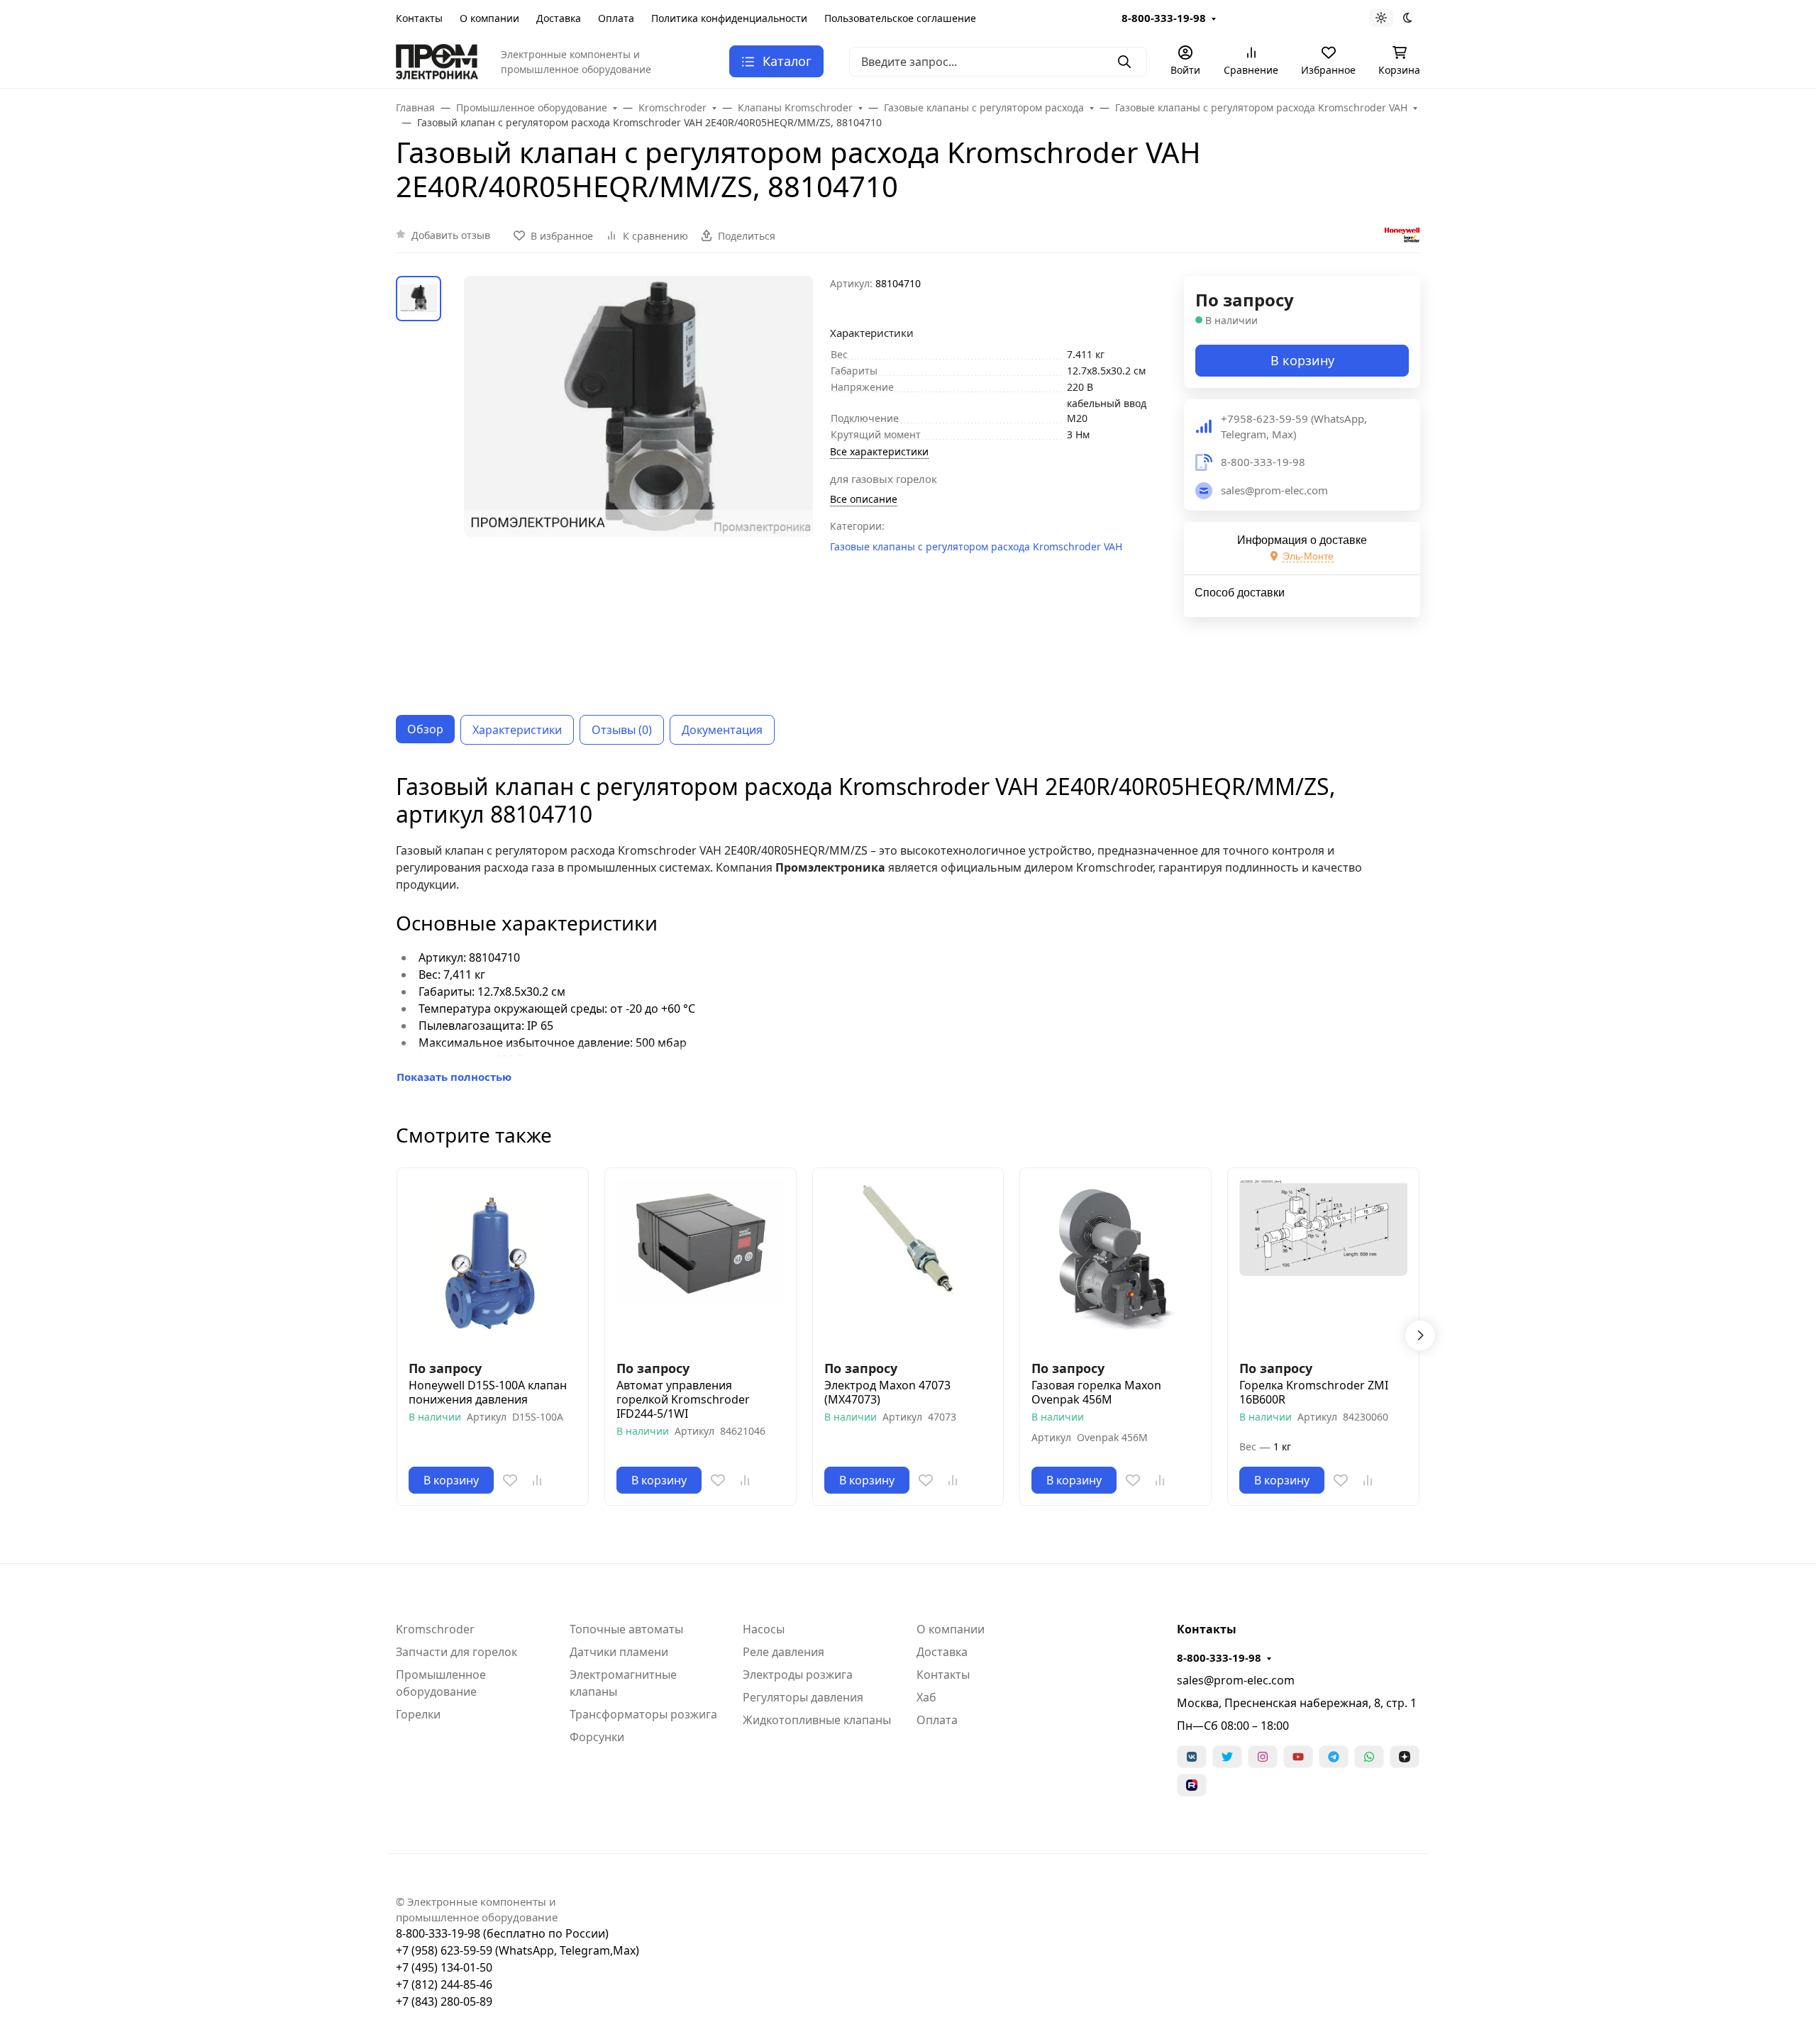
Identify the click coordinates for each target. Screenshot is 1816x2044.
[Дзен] (1405, 1757)
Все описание (864, 499)
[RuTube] (1192, 1785)
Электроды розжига (798, 1674)
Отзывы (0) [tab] (622, 730)
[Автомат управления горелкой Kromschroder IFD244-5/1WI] (701, 1263)
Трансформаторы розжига (643, 1714)
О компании (489, 18)
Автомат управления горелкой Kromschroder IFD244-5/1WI (683, 1399)
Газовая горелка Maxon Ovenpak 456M (1096, 1392)
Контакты (419, 18)
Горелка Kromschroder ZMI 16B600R (1314, 1392)
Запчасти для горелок (456, 1652)
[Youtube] (1298, 1757)
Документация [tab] (722, 730)
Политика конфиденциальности (729, 18)
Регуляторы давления (803, 1697)
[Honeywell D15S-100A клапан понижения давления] (493, 1263)
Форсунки (597, 1737)
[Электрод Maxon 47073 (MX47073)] (908, 1263)
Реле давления (784, 1652)
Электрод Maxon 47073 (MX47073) (887, 1392)
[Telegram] (1334, 1757)
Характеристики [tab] (517, 730)
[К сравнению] (537, 1480)
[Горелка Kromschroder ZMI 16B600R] (1323, 1263)
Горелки (418, 1714)
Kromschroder (435, 1629)
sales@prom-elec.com (1236, 1680)
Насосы (764, 1629)
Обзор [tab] (425, 729)
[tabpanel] (908, 929)
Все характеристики (879, 451)
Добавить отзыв (451, 235)
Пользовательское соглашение (900, 18)
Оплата (616, 18)
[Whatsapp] (1369, 1757)
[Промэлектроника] (437, 60)
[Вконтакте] (1192, 1757)
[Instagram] (1263, 1757)
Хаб (926, 1697)
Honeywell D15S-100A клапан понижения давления (488, 1392)
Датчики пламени (619, 1652)
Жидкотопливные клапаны (817, 1720)
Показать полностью (454, 1077)
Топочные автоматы (626, 1629)
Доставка (559, 18)
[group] (638, 484)
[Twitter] (1227, 1757)
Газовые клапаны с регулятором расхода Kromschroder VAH (976, 546)
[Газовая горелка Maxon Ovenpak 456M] (1115, 1263)
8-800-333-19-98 (1164, 18)
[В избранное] (510, 1480)
